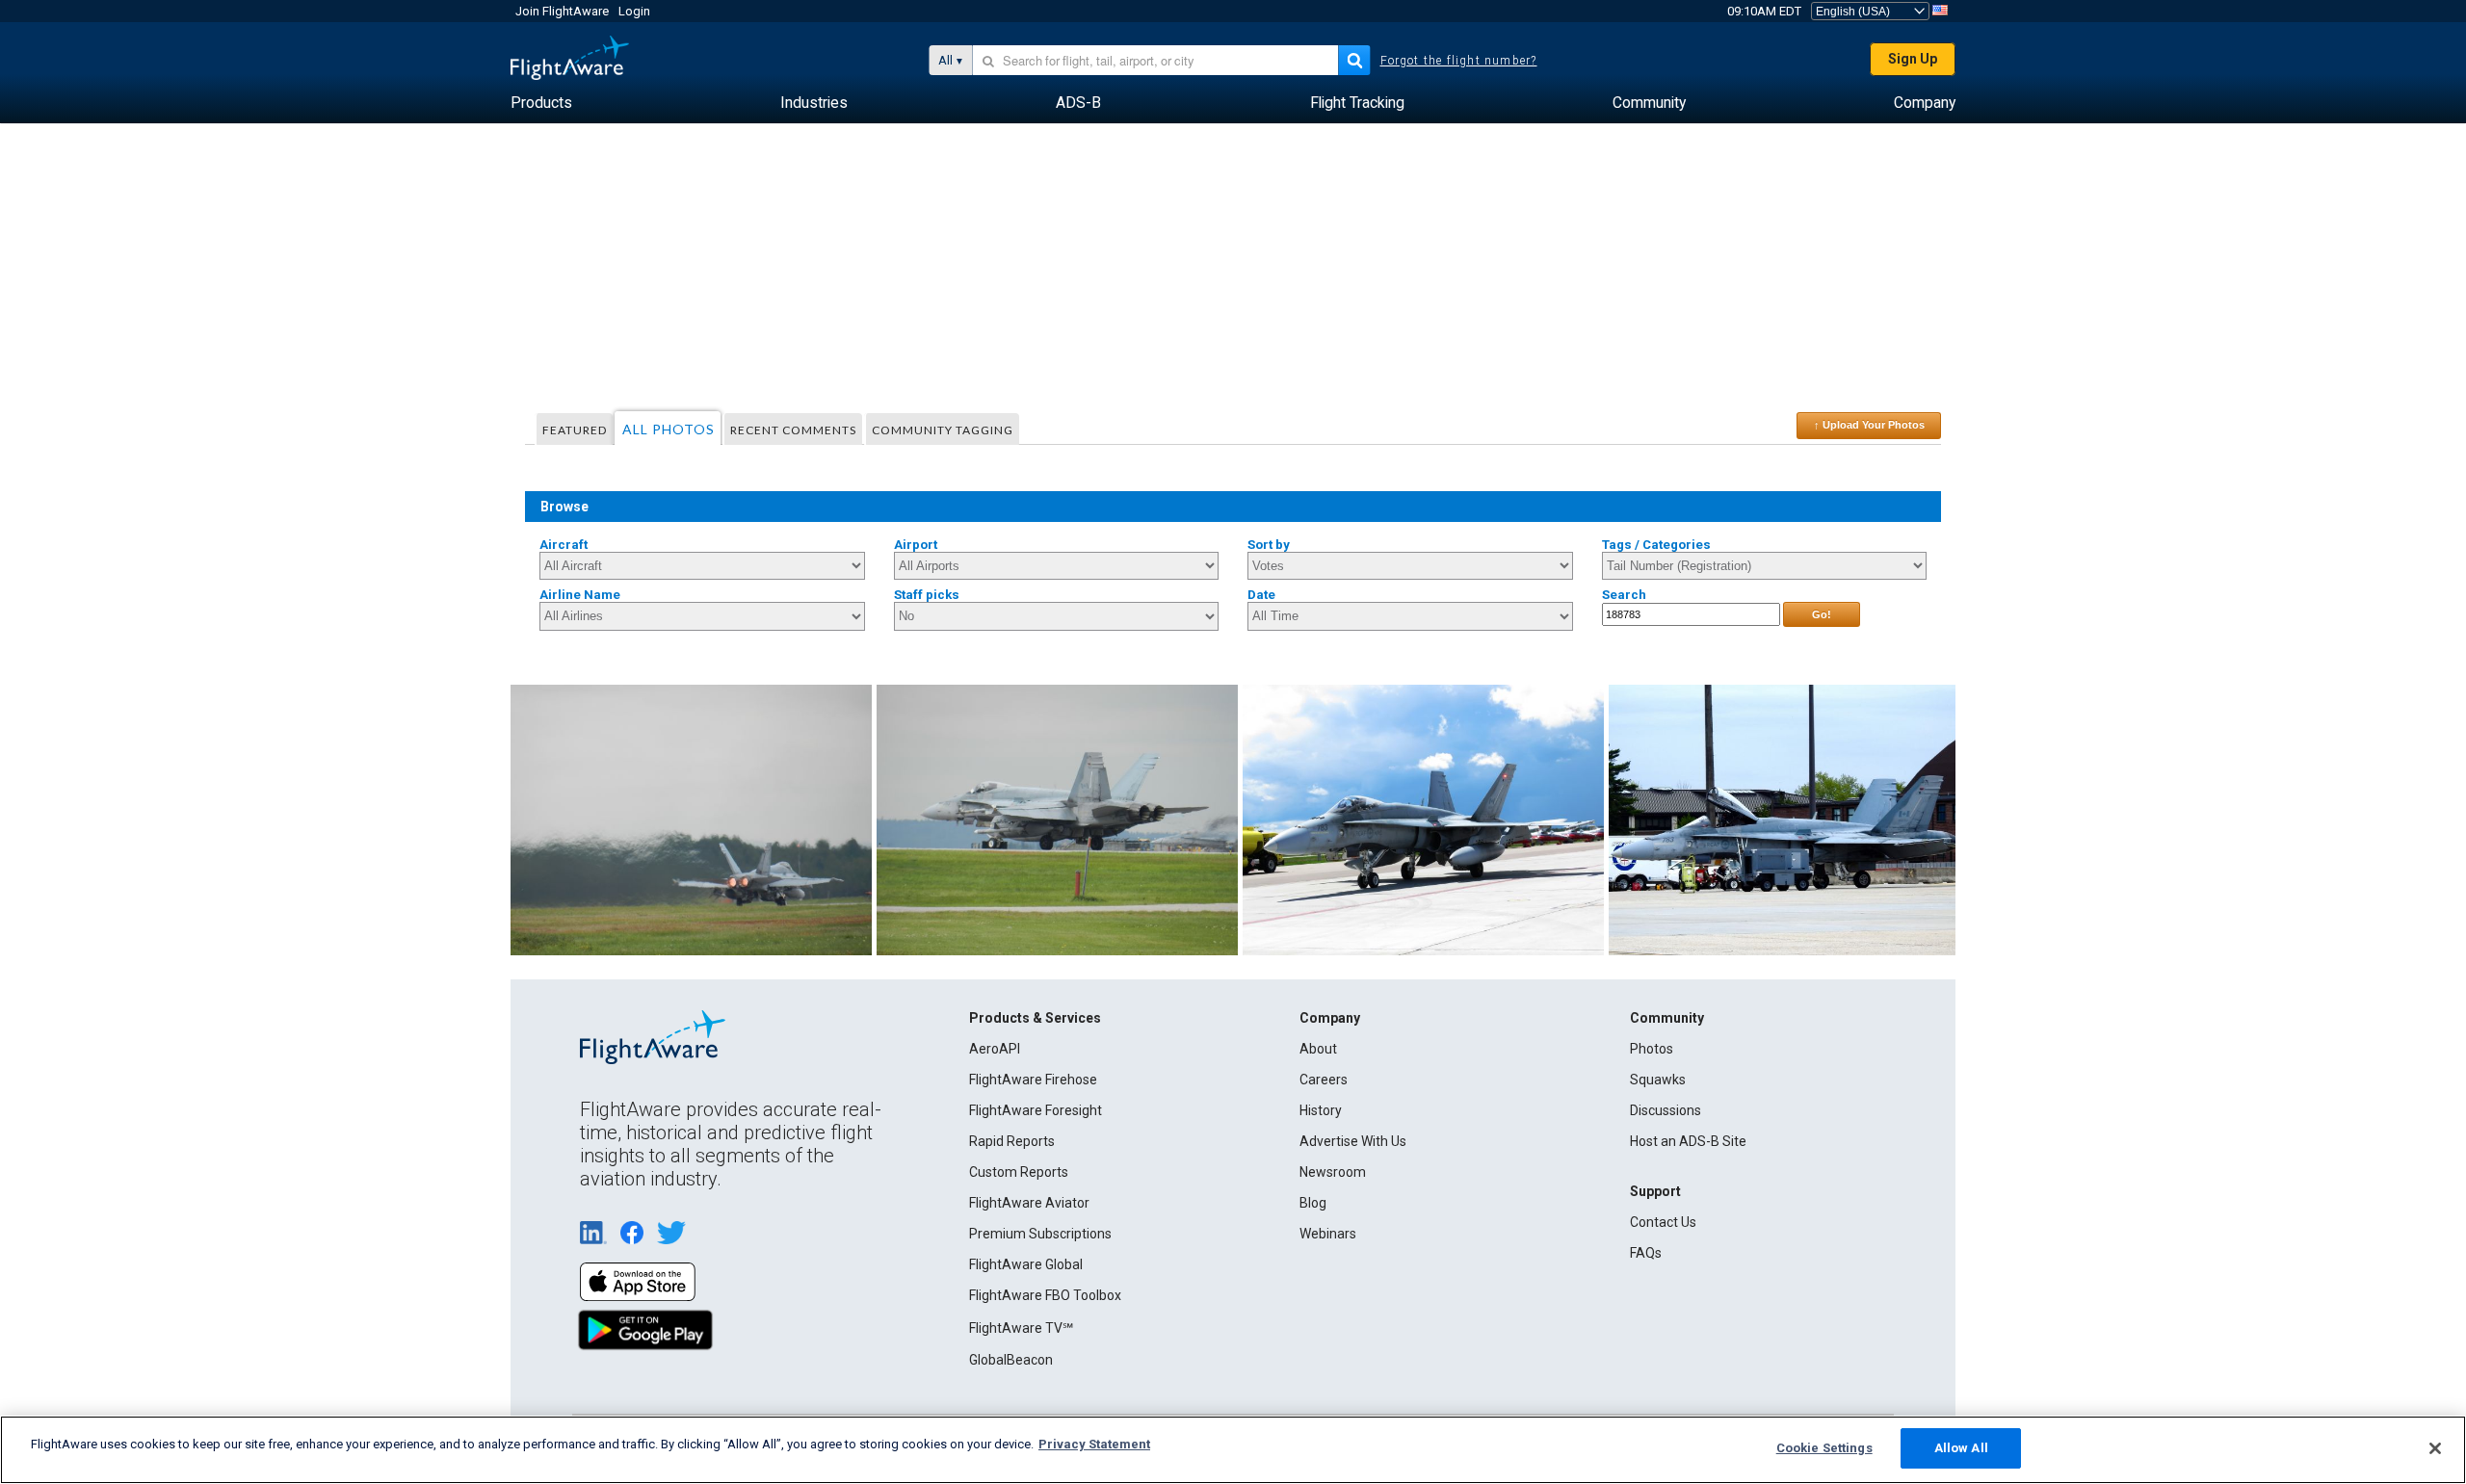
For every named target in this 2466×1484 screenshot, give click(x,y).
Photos (1652, 1049)
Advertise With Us (1353, 1141)
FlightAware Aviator (1029, 1203)
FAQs (1646, 1253)
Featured (575, 430)
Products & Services (1035, 1018)
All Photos (669, 429)
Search (1624, 595)
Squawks (1658, 1080)
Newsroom (1333, 1172)
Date (1261, 595)
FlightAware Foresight (1036, 1110)
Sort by (1269, 545)
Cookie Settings (1824, 1448)
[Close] (2435, 1448)
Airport (916, 545)
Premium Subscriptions (1040, 1234)
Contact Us (1663, 1222)
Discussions (1666, 1110)
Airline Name (580, 595)
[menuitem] (541, 103)
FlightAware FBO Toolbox (1045, 1295)
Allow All (1961, 1448)
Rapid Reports (1012, 1141)
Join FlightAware (562, 11)
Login (634, 11)
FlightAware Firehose (1033, 1080)
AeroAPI (995, 1049)
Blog (1313, 1203)
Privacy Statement (1094, 1444)
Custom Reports (1019, 1172)
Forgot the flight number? (1459, 61)
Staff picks (927, 595)
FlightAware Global (1026, 1264)
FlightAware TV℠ (1021, 1328)
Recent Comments (793, 430)
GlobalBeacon (1011, 1360)
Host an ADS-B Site (1688, 1141)
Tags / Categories (1656, 545)
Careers (1324, 1080)
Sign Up (1913, 59)
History (1321, 1110)
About (1318, 1049)
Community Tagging (943, 430)
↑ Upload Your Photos (1869, 425)
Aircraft (564, 545)
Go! (1822, 614)
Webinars (1328, 1234)
